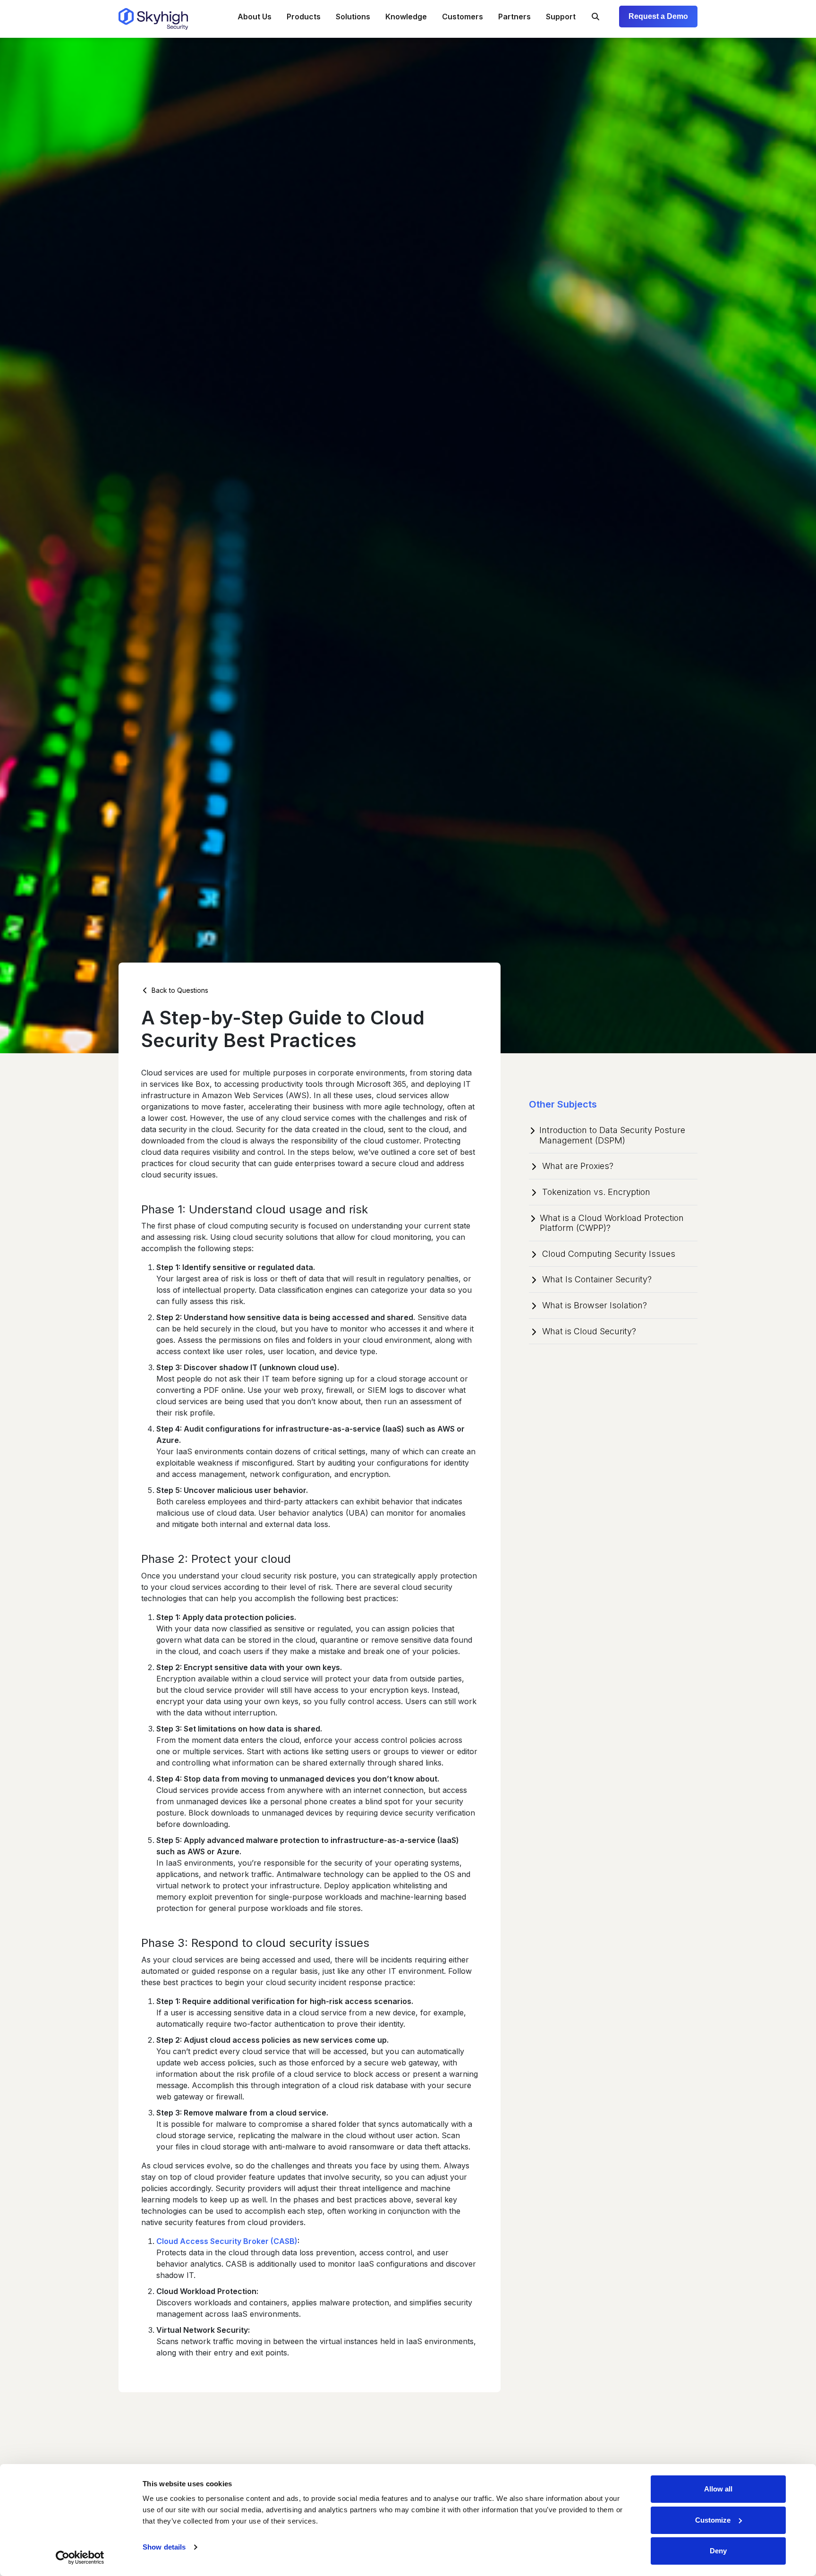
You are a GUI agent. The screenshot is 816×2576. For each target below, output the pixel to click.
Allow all (718, 2489)
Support (561, 17)
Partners (514, 17)
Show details (164, 2547)
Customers (463, 17)
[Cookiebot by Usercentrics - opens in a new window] (80, 2558)
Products (304, 17)
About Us (255, 17)
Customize (713, 2520)
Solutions (353, 17)
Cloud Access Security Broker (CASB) (227, 2241)
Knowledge (406, 17)
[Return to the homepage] (153, 19)
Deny (718, 2551)
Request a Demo (658, 16)
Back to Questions (179, 990)
